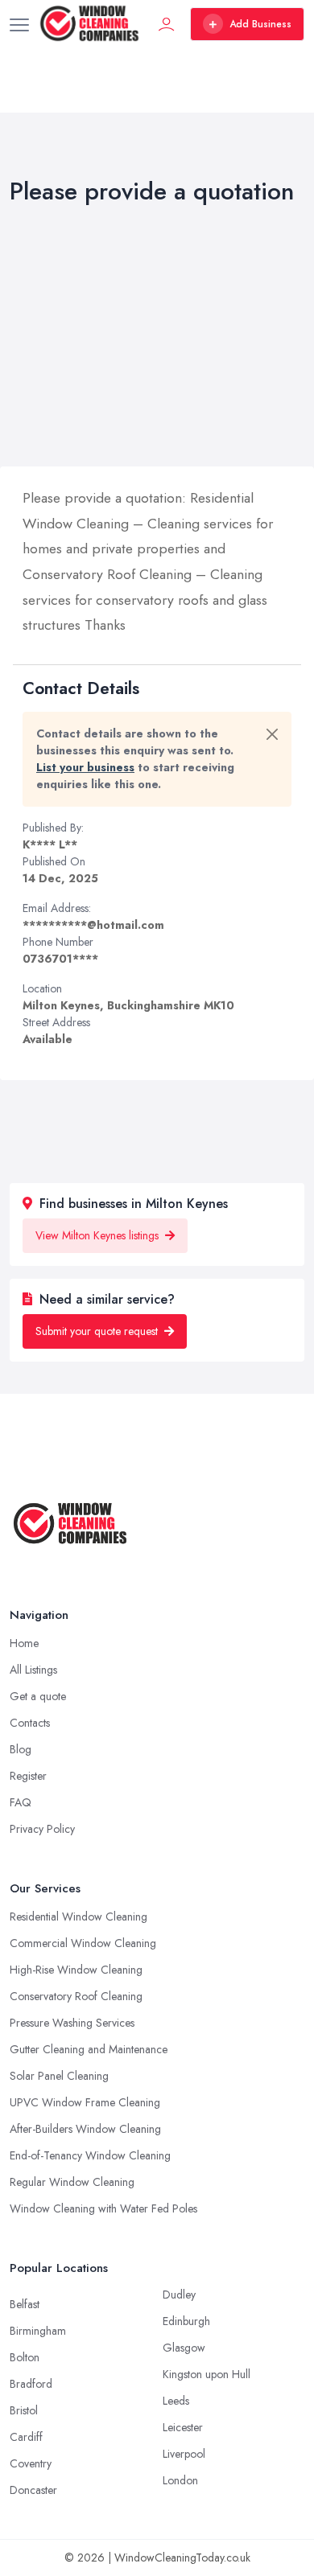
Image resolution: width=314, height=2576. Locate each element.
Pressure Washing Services (72, 2023)
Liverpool (184, 2454)
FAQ (21, 1802)
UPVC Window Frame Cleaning (85, 2102)
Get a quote (38, 1696)
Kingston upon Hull (207, 2374)
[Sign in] (167, 24)
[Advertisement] (157, 339)
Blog (21, 1749)
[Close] (272, 734)
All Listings (33, 1670)
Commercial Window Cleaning (83, 1943)
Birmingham (38, 2331)
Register (28, 1776)
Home (24, 1643)
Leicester (183, 2427)
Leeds (176, 2401)
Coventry (31, 2463)
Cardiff (26, 2437)
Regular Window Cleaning (72, 2182)
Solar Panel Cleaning (59, 2076)
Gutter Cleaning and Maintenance (89, 2049)
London (180, 2480)
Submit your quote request (98, 1331)
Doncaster (33, 2490)
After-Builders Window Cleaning (85, 2129)
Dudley (179, 2295)
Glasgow (184, 2348)
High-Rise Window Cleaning (76, 1970)
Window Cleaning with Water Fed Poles (103, 2208)
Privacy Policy (42, 1829)
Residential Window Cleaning (78, 1917)
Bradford (31, 2384)
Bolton (25, 2357)
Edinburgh (186, 2321)
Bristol (24, 2410)
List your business (85, 767)
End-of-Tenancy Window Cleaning (90, 2155)
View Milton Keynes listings (99, 1235)
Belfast (25, 2304)
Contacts (30, 1723)
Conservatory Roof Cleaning (76, 1996)
